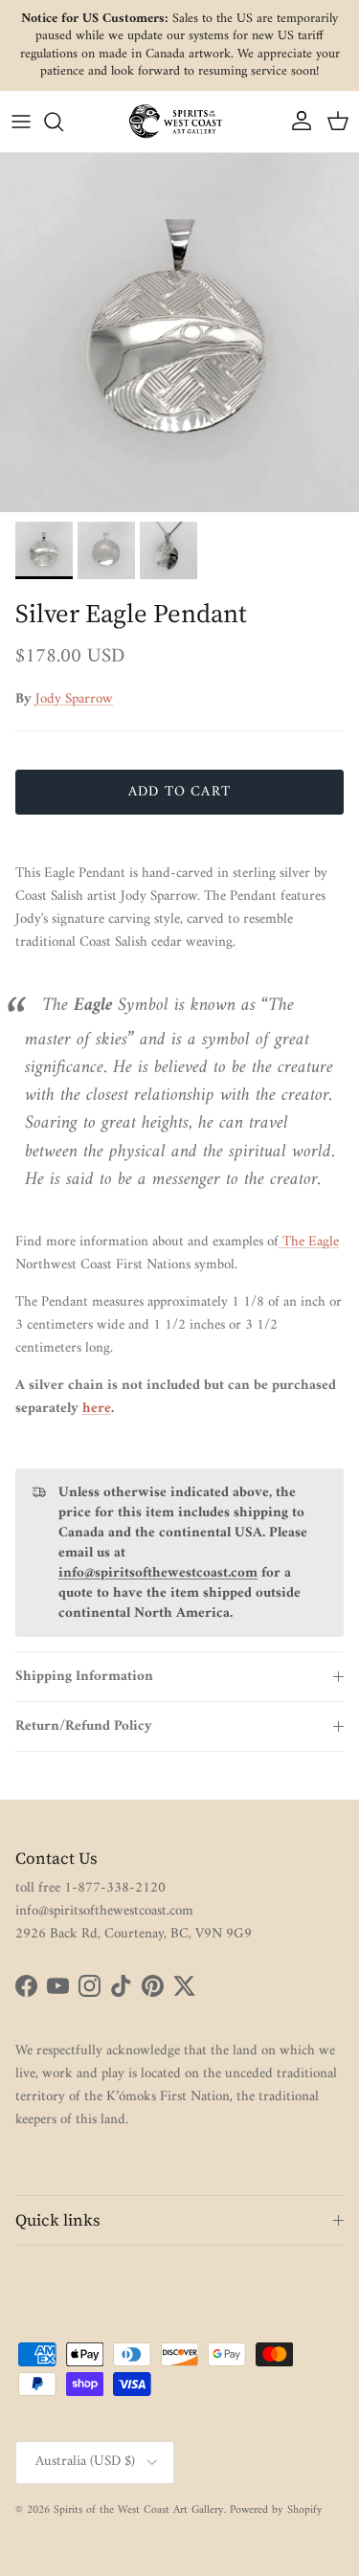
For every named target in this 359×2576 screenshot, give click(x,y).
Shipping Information (84, 1677)
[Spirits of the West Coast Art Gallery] (180, 121)
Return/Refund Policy (84, 1726)
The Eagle (309, 1242)
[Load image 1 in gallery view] (179, 333)
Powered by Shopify (276, 2510)
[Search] (63, 122)
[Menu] (21, 122)
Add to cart (179, 792)
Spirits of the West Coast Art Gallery (139, 2510)
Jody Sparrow (74, 699)
